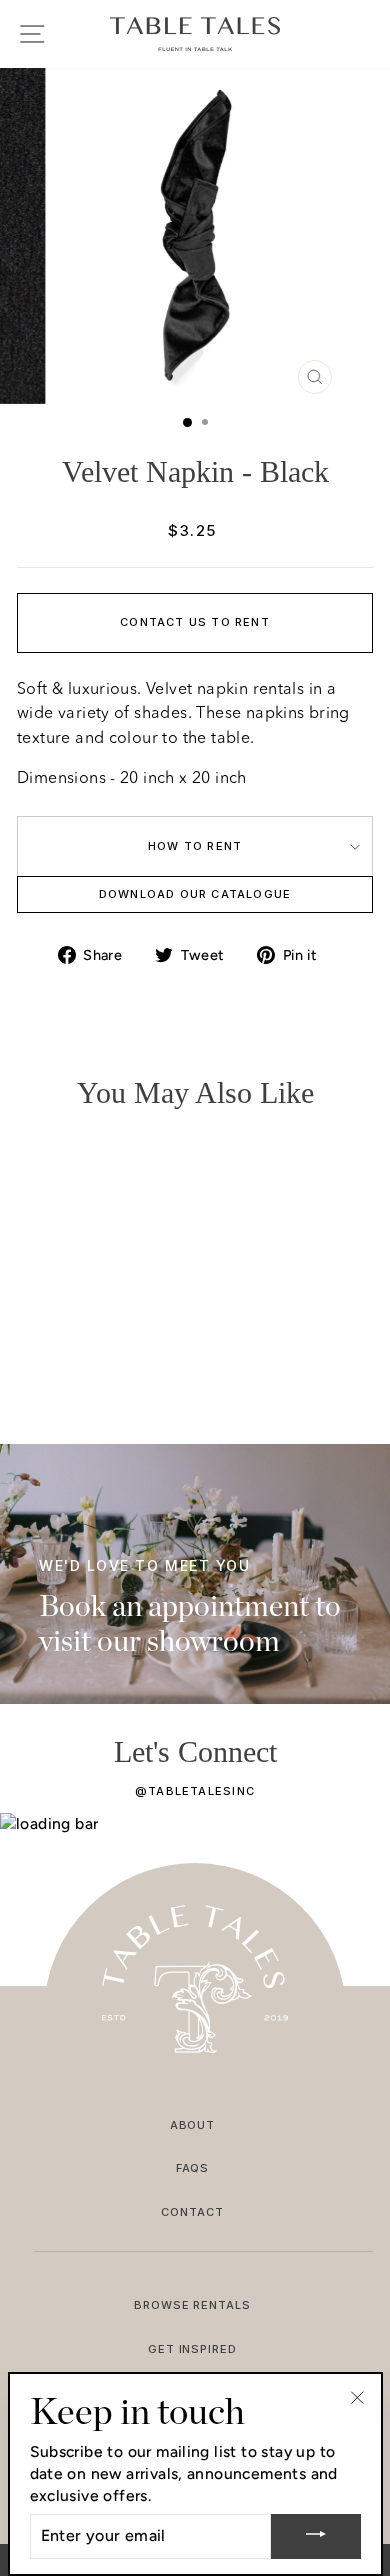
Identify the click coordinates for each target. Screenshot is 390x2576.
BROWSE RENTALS (193, 2305)
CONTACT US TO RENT (195, 622)
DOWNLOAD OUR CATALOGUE (195, 894)
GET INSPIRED (193, 2349)
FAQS (193, 2168)
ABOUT (193, 2125)
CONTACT (192, 2212)
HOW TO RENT (195, 846)
